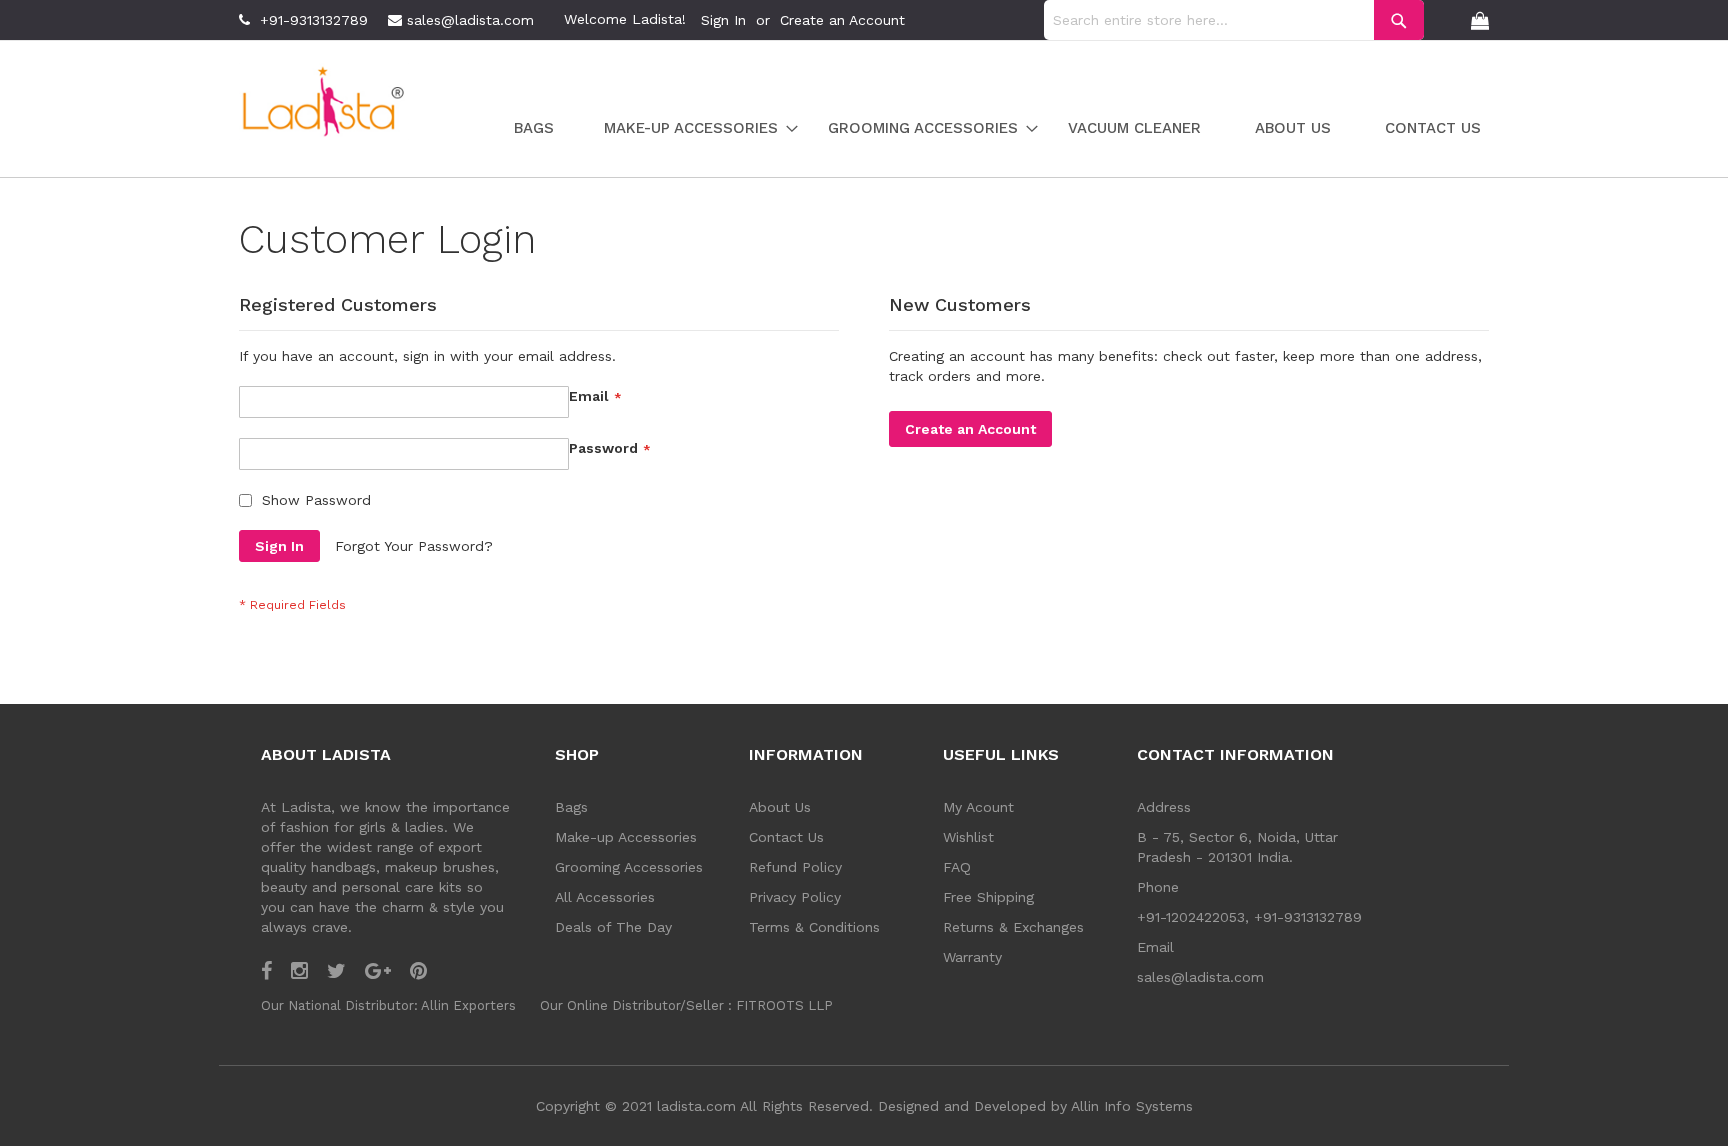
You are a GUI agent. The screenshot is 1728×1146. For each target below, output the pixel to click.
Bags (571, 807)
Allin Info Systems (1132, 1106)
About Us (780, 807)
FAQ (957, 867)
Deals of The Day (613, 927)
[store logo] (324, 104)
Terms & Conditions (814, 927)
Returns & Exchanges (1013, 927)
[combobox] (1234, 20)
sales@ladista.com (470, 20)
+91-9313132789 (314, 20)
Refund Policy (795, 867)
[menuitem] (534, 128)
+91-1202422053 (1191, 917)
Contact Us (786, 837)
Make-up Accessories (626, 837)
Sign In (723, 20)
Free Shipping (988, 897)
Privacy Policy (795, 897)
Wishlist (968, 837)
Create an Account (842, 20)
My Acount (978, 807)
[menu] (987, 128)
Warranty (972, 957)
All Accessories (605, 897)
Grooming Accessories (629, 867)
